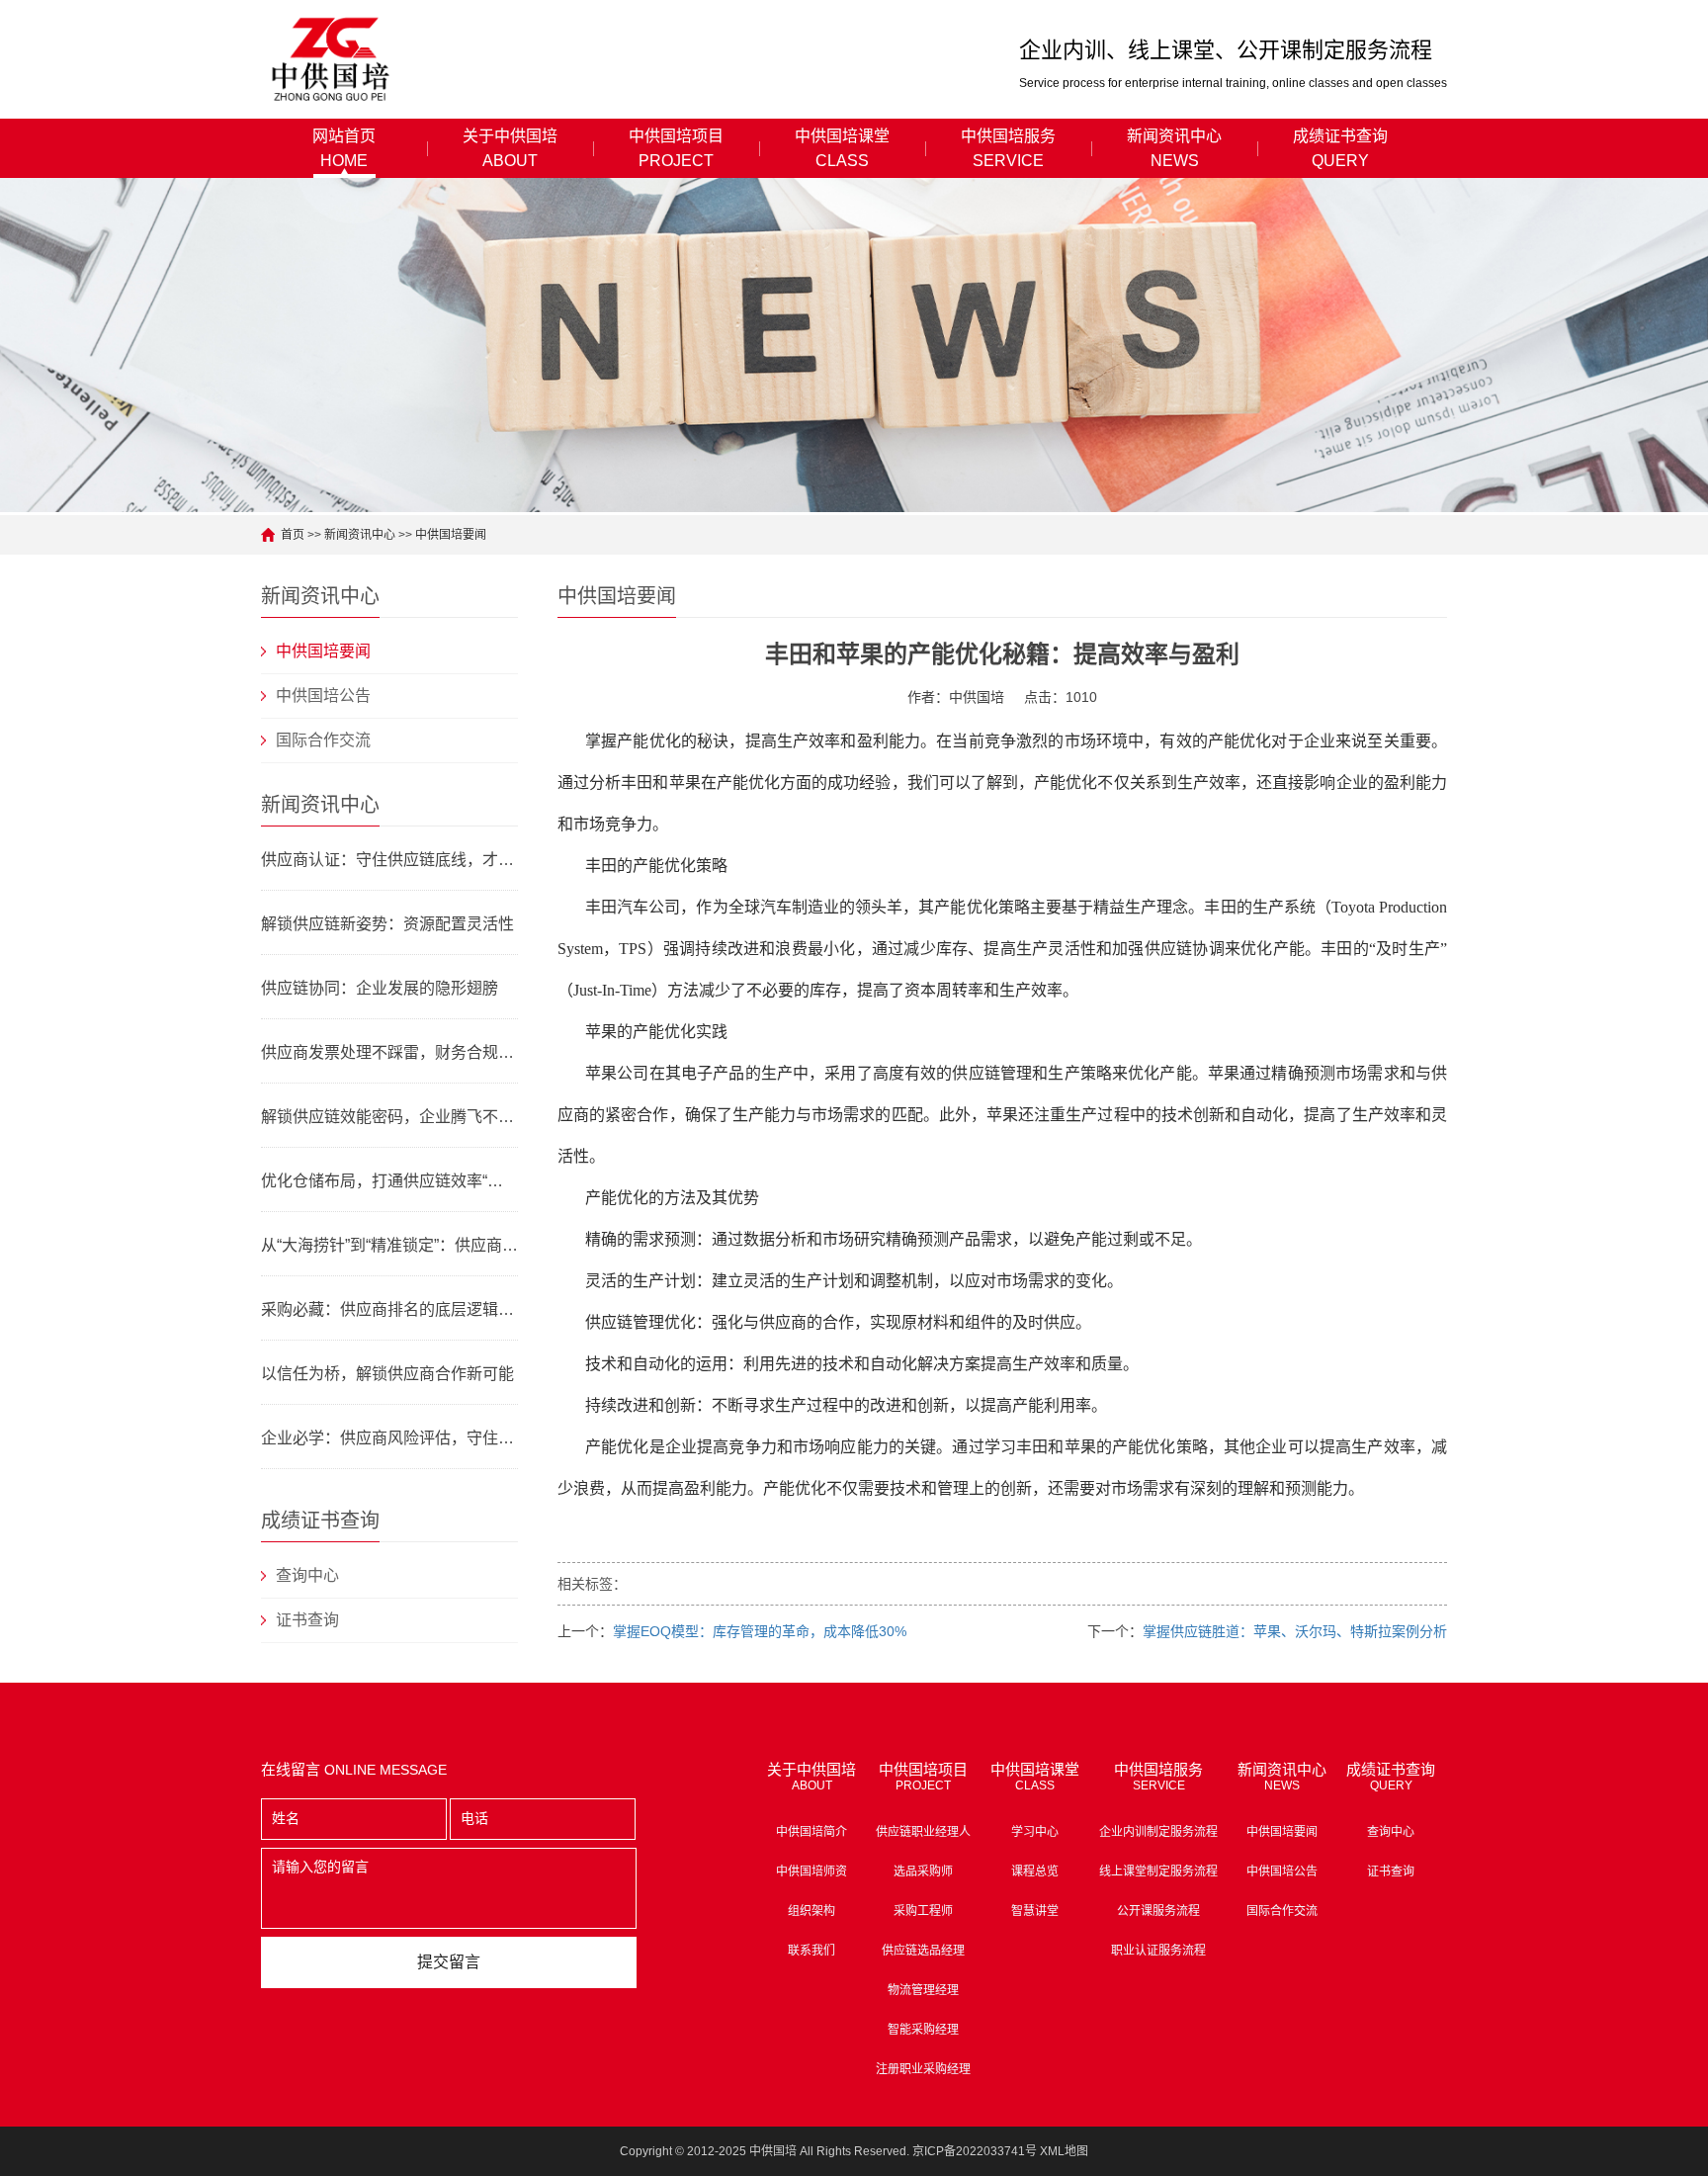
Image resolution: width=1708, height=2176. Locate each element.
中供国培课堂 (842, 148)
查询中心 (307, 1575)
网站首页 (344, 148)
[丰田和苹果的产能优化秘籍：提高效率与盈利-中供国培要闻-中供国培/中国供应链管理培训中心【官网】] (332, 59)
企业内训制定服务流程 (1158, 1832)
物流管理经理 (923, 1990)
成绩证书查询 (1340, 148)
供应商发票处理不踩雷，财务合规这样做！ (389, 1052)
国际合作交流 (323, 740)
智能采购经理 (923, 2030)
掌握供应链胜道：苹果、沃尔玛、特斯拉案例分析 (1295, 1631)
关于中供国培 (510, 148)
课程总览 (1035, 1871)
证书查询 (307, 1620)
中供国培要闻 (451, 535)
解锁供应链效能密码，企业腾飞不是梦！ (389, 1117)
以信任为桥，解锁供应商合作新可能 (387, 1374)
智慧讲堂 (1035, 1911)
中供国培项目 (676, 148)
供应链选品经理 (923, 1951)
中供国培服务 (1008, 148)
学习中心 (1035, 1832)
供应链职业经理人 (923, 1832)
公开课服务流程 (1158, 1911)
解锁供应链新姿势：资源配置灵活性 (387, 924)
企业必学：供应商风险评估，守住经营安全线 (389, 1438)
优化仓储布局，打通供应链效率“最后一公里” (389, 1181)
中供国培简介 (811, 1832)
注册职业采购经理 (923, 2069)
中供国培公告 (323, 696)
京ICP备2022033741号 (975, 2151)
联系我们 (811, 1951)
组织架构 (811, 1911)
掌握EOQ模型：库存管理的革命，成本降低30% (760, 1631)
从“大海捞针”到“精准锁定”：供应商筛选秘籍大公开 (389, 1245)
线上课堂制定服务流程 (1158, 1871)
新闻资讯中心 (1174, 148)
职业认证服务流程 (1158, 1951)
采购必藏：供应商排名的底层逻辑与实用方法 (389, 1309)
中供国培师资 (811, 1871)
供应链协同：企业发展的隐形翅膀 (380, 988)
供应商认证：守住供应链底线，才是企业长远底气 (389, 860)
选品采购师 (923, 1871)
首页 (293, 535)
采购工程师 (923, 1911)
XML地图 (1064, 2151)
